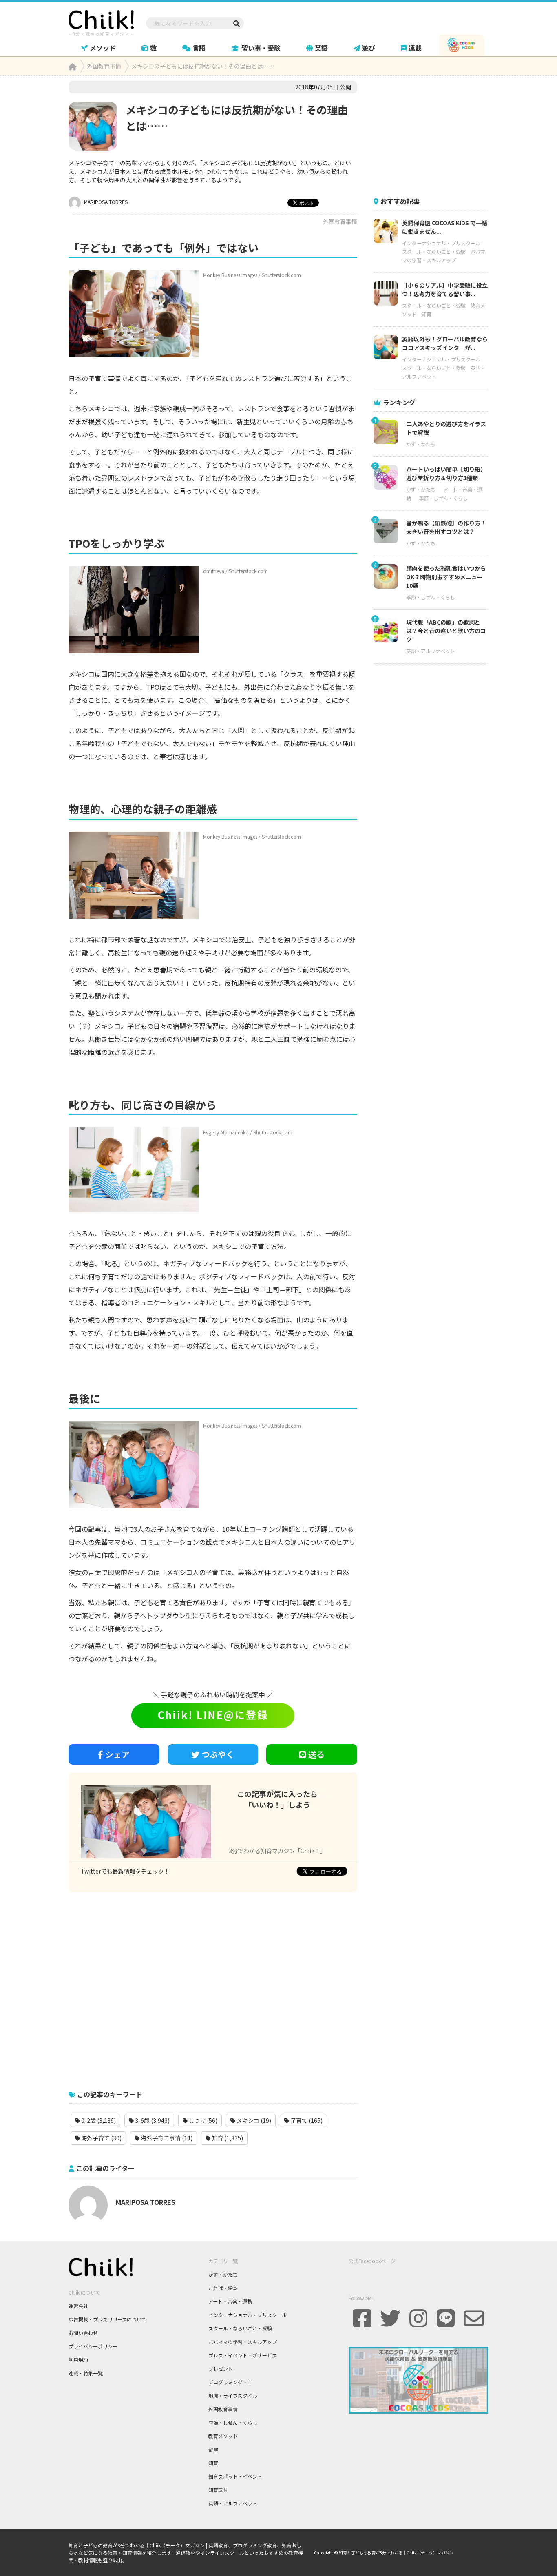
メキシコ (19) (253, 2120)
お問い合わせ (83, 2333)
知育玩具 (218, 2490)
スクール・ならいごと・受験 (434, 251)
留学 (213, 2449)
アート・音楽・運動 (230, 2301)
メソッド (103, 48)
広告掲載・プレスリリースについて (107, 2319)
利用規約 (78, 2360)
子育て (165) (306, 2120)
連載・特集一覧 (86, 2373)
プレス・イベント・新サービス (243, 2355)
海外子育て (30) (101, 2138)
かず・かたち (421, 444)
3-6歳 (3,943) (152, 2120)
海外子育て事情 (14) (166, 2138)
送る (316, 1754)
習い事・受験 (261, 48)
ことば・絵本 (223, 2288)
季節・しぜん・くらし (443, 498)
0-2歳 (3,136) (98, 2120)
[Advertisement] (213, 1987)
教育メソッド (223, 2436)
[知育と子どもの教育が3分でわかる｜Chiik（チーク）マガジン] (101, 22)
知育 (427, 314)
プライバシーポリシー (93, 2346)
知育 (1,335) (227, 2138)
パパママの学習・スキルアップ (243, 2342)
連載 (415, 48)
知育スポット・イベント (235, 2476)
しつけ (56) (202, 2120)
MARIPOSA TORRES (105, 202)
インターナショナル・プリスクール (441, 243)
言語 (199, 48)
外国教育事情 (340, 221)
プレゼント (221, 2369)
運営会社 (78, 2306)
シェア (117, 1754)
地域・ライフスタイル (233, 2395)
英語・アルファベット (431, 651)
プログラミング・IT (230, 2382)
